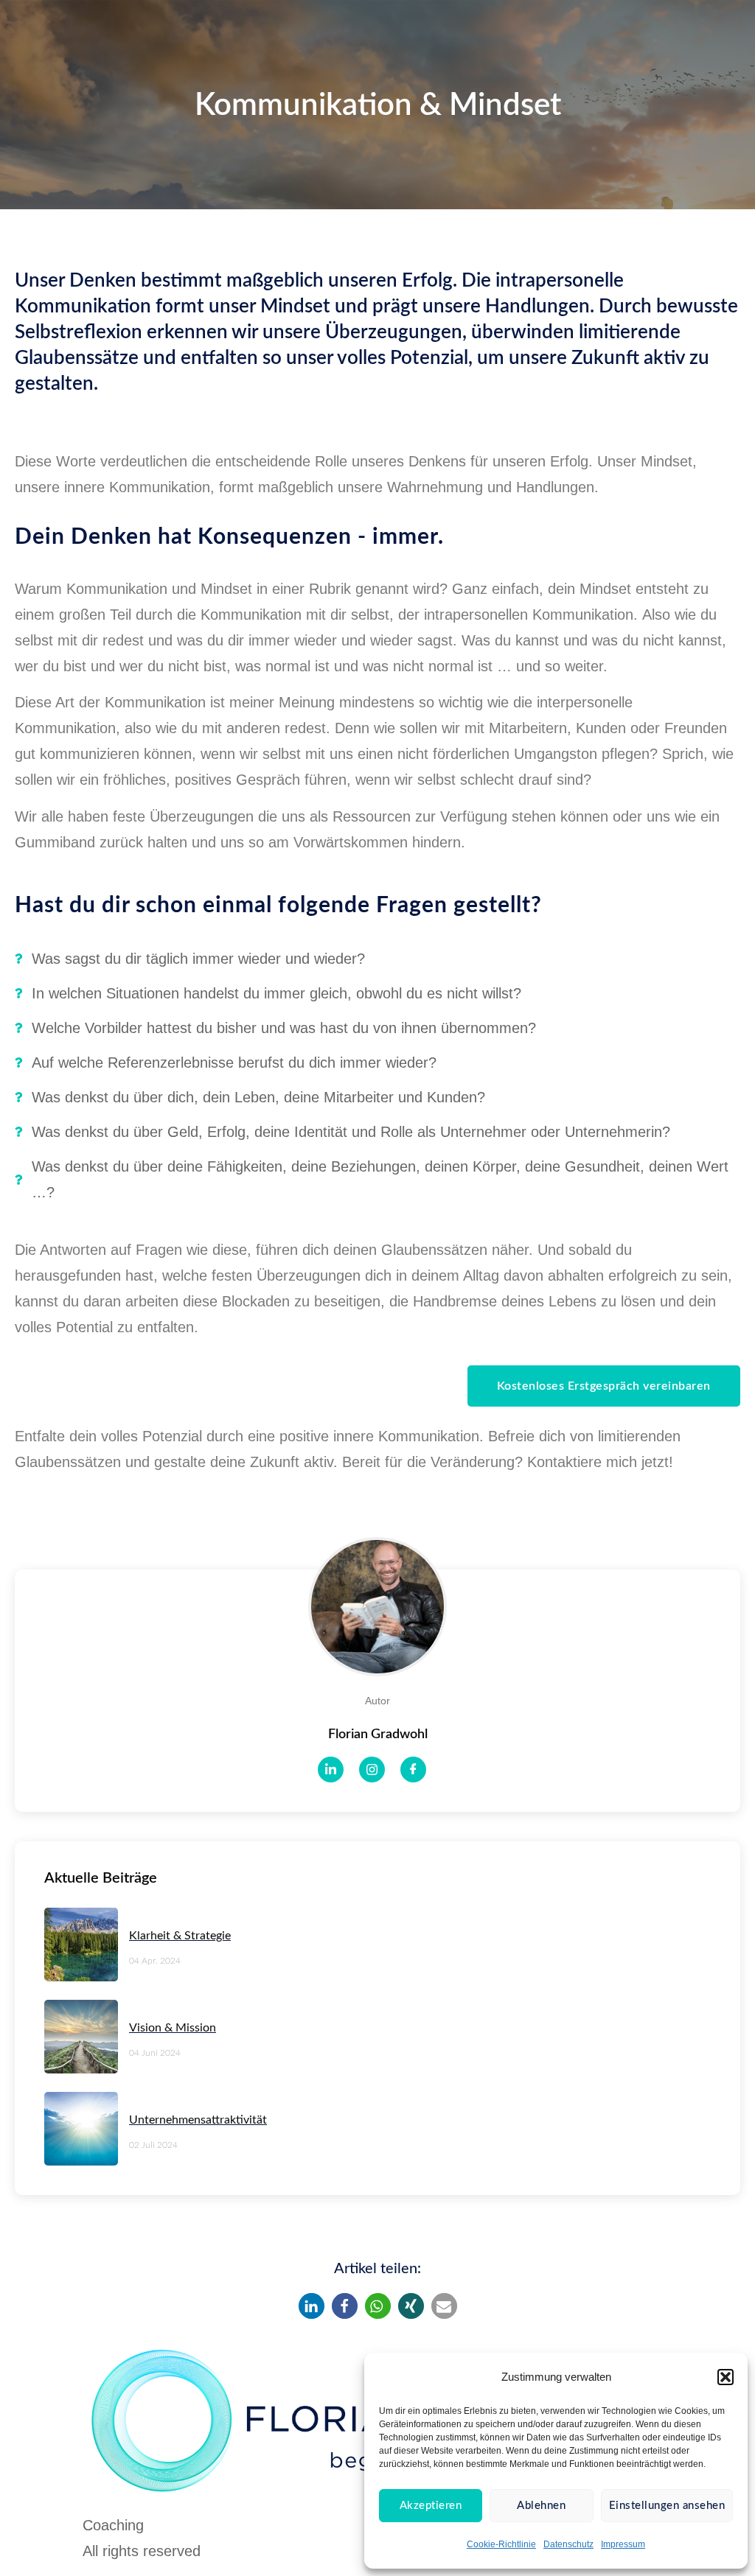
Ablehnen (541, 2506)
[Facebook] (413, 1770)
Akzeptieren (431, 2506)
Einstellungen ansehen (667, 2506)
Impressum (623, 2544)
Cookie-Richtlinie (501, 2544)
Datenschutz (568, 2544)
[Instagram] (372, 1770)
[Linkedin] (331, 1770)
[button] (726, 2377)
